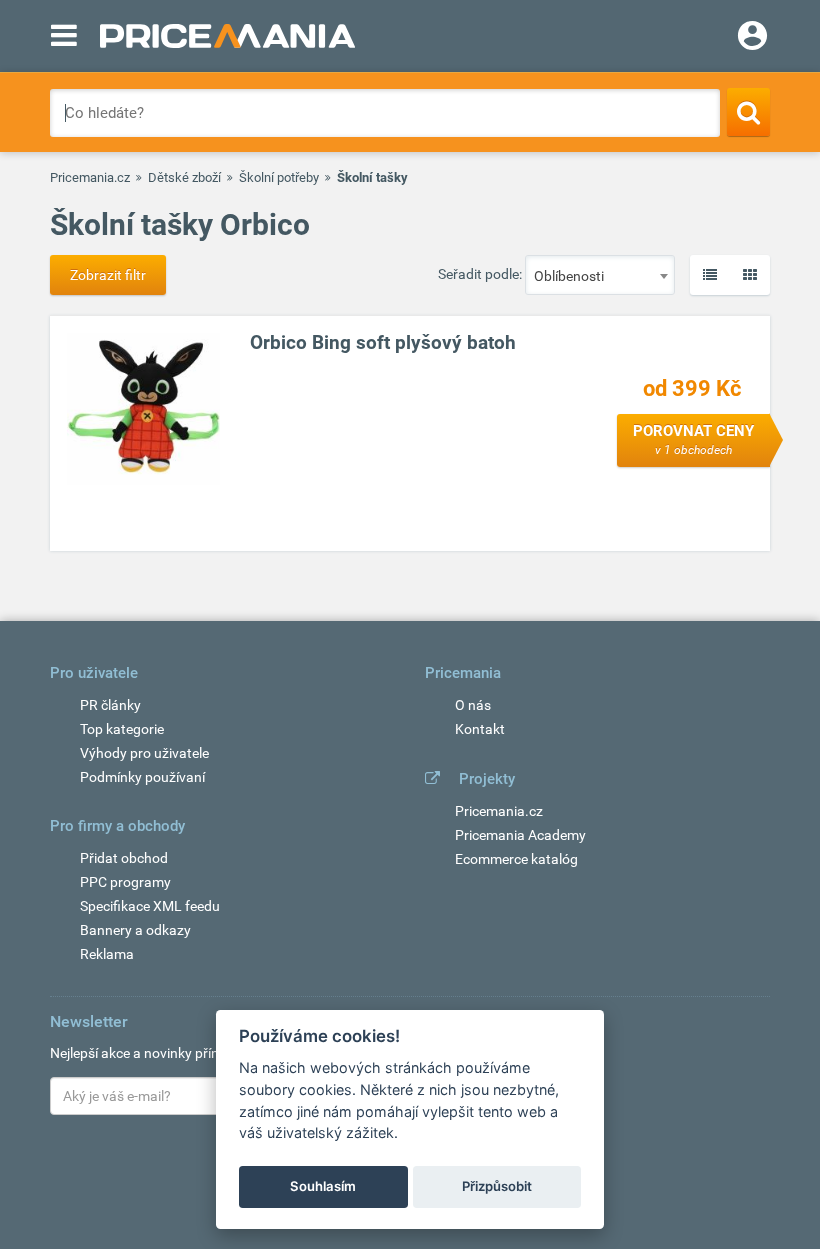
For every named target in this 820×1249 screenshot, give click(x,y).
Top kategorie (122, 729)
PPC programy (125, 882)
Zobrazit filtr (108, 275)
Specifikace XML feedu (150, 906)
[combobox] (600, 275)
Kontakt (480, 729)
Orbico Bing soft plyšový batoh (383, 342)
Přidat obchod (124, 858)
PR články (110, 705)
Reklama (107, 954)
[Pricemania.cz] (227, 36)
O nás (473, 705)
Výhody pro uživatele (144, 753)
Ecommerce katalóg (516, 859)
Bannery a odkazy (135, 930)
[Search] (748, 112)
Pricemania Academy (520, 835)
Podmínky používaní (142, 777)
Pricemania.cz (90, 177)
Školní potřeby (279, 177)
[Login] (752, 38)
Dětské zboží (184, 177)
